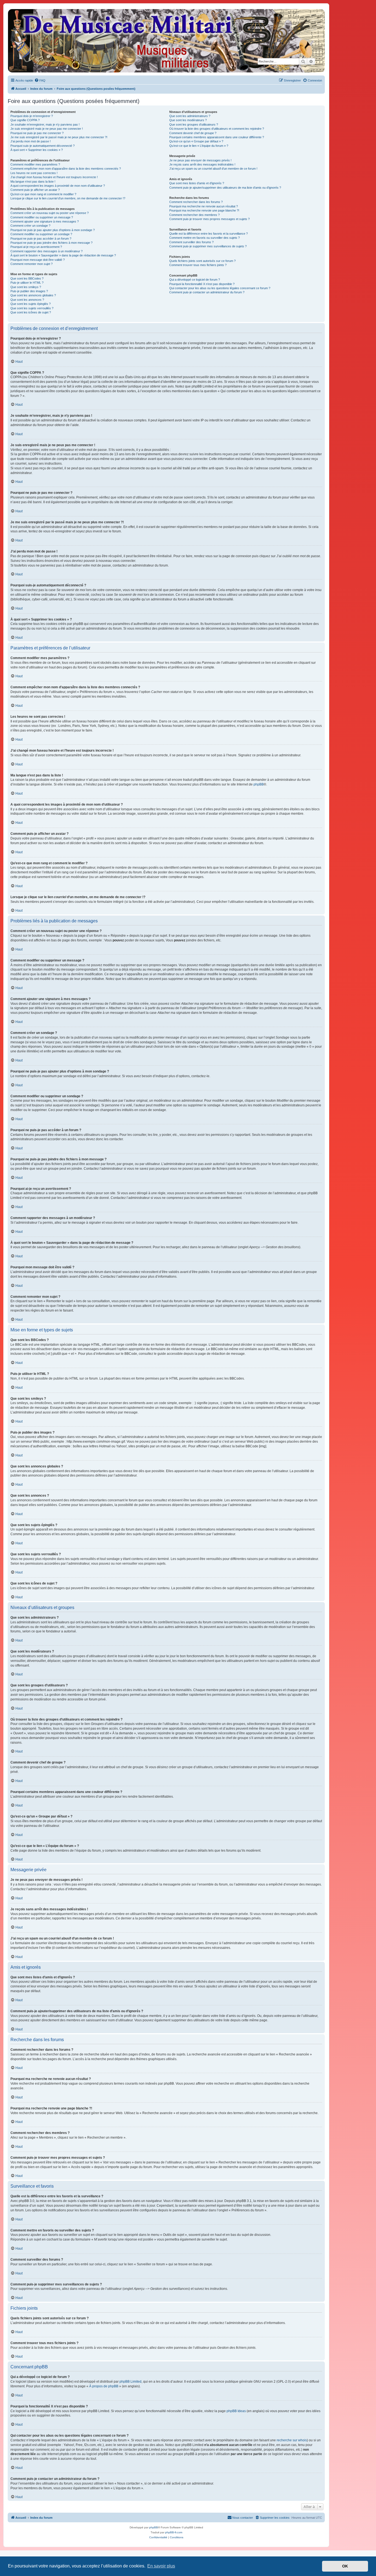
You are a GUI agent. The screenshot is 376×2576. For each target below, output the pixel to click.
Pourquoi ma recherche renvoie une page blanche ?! (204, 210)
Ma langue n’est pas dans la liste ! (33, 182)
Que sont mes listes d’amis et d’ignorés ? (197, 183)
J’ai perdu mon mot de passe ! (31, 141)
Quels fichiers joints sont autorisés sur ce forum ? (202, 261)
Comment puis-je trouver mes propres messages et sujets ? (209, 219)
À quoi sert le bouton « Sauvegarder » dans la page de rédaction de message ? (63, 255)
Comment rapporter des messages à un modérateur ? (47, 251)
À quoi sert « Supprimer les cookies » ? (37, 150)
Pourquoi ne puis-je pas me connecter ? (37, 133)
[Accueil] (166, 41)
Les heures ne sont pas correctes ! (34, 173)
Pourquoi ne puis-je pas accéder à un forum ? (41, 239)
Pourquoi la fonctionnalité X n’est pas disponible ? (202, 284)
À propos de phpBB (104, 2386)
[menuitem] (40, 80)
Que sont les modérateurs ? (188, 120)
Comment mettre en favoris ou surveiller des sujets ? (205, 238)
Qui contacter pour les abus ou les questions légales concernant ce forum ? (220, 288)
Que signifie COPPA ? (25, 120)
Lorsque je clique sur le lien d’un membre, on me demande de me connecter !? (68, 198)
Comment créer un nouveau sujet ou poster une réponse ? (50, 213)
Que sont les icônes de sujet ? (31, 312)
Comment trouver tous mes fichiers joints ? (198, 265)
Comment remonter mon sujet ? (32, 264)
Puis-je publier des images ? (29, 291)
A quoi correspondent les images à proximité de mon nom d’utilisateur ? (58, 186)
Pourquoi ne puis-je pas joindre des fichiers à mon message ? (51, 243)
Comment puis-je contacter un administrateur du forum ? (207, 292)
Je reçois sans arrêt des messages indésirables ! (202, 164)
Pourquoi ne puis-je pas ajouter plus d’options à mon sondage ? (53, 230)
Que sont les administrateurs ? (190, 116)
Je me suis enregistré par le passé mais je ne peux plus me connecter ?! (59, 137)
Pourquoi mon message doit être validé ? (38, 260)
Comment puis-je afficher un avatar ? (35, 190)
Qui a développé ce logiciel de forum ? (195, 280)
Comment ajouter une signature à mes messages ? (45, 221)
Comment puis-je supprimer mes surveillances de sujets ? (208, 246)
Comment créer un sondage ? (30, 226)
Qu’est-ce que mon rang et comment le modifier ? (43, 194)
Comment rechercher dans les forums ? (196, 202)
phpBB (259, 784)
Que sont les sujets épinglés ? (31, 304)
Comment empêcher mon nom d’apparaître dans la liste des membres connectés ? (66, 169)
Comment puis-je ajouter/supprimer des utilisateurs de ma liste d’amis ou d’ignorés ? (225, 188)
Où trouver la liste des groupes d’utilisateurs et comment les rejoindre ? (217, 129)
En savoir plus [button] (161, 2566)
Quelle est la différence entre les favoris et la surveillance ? (209, 234)
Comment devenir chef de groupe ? (193, 133)
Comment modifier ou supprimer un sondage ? (41, 234)
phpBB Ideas (236, 2411)
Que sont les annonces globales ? (33, 295)
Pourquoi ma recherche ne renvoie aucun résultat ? (204, 206)
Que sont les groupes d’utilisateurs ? (194, 124)
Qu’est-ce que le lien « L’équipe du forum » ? (199, 146)
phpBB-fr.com (174, 2532)
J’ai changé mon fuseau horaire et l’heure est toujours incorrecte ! (54, 177)
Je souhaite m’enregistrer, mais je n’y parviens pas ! (45, 124)
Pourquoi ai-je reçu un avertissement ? (36, 247)
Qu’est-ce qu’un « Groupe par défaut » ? (196, 141)
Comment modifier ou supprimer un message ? (42, 217)
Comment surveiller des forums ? (191, 242)
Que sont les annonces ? (27, 300)
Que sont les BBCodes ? (27, 278)
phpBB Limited (130, 2382)
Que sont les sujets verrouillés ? (32, 308)
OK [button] (345, 2566)
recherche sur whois (292, 2440)
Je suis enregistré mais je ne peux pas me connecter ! (47, 129)
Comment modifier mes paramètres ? (35, 164)
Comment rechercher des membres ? (194, 215)
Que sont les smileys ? (26, 287)
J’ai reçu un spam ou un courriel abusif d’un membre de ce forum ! (213, 169)
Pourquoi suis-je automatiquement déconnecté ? (43, 146)
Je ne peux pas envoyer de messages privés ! (200, 160)
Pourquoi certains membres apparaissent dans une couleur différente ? (217, 137)
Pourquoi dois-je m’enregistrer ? (32, 116)
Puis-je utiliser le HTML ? (27, 283)
